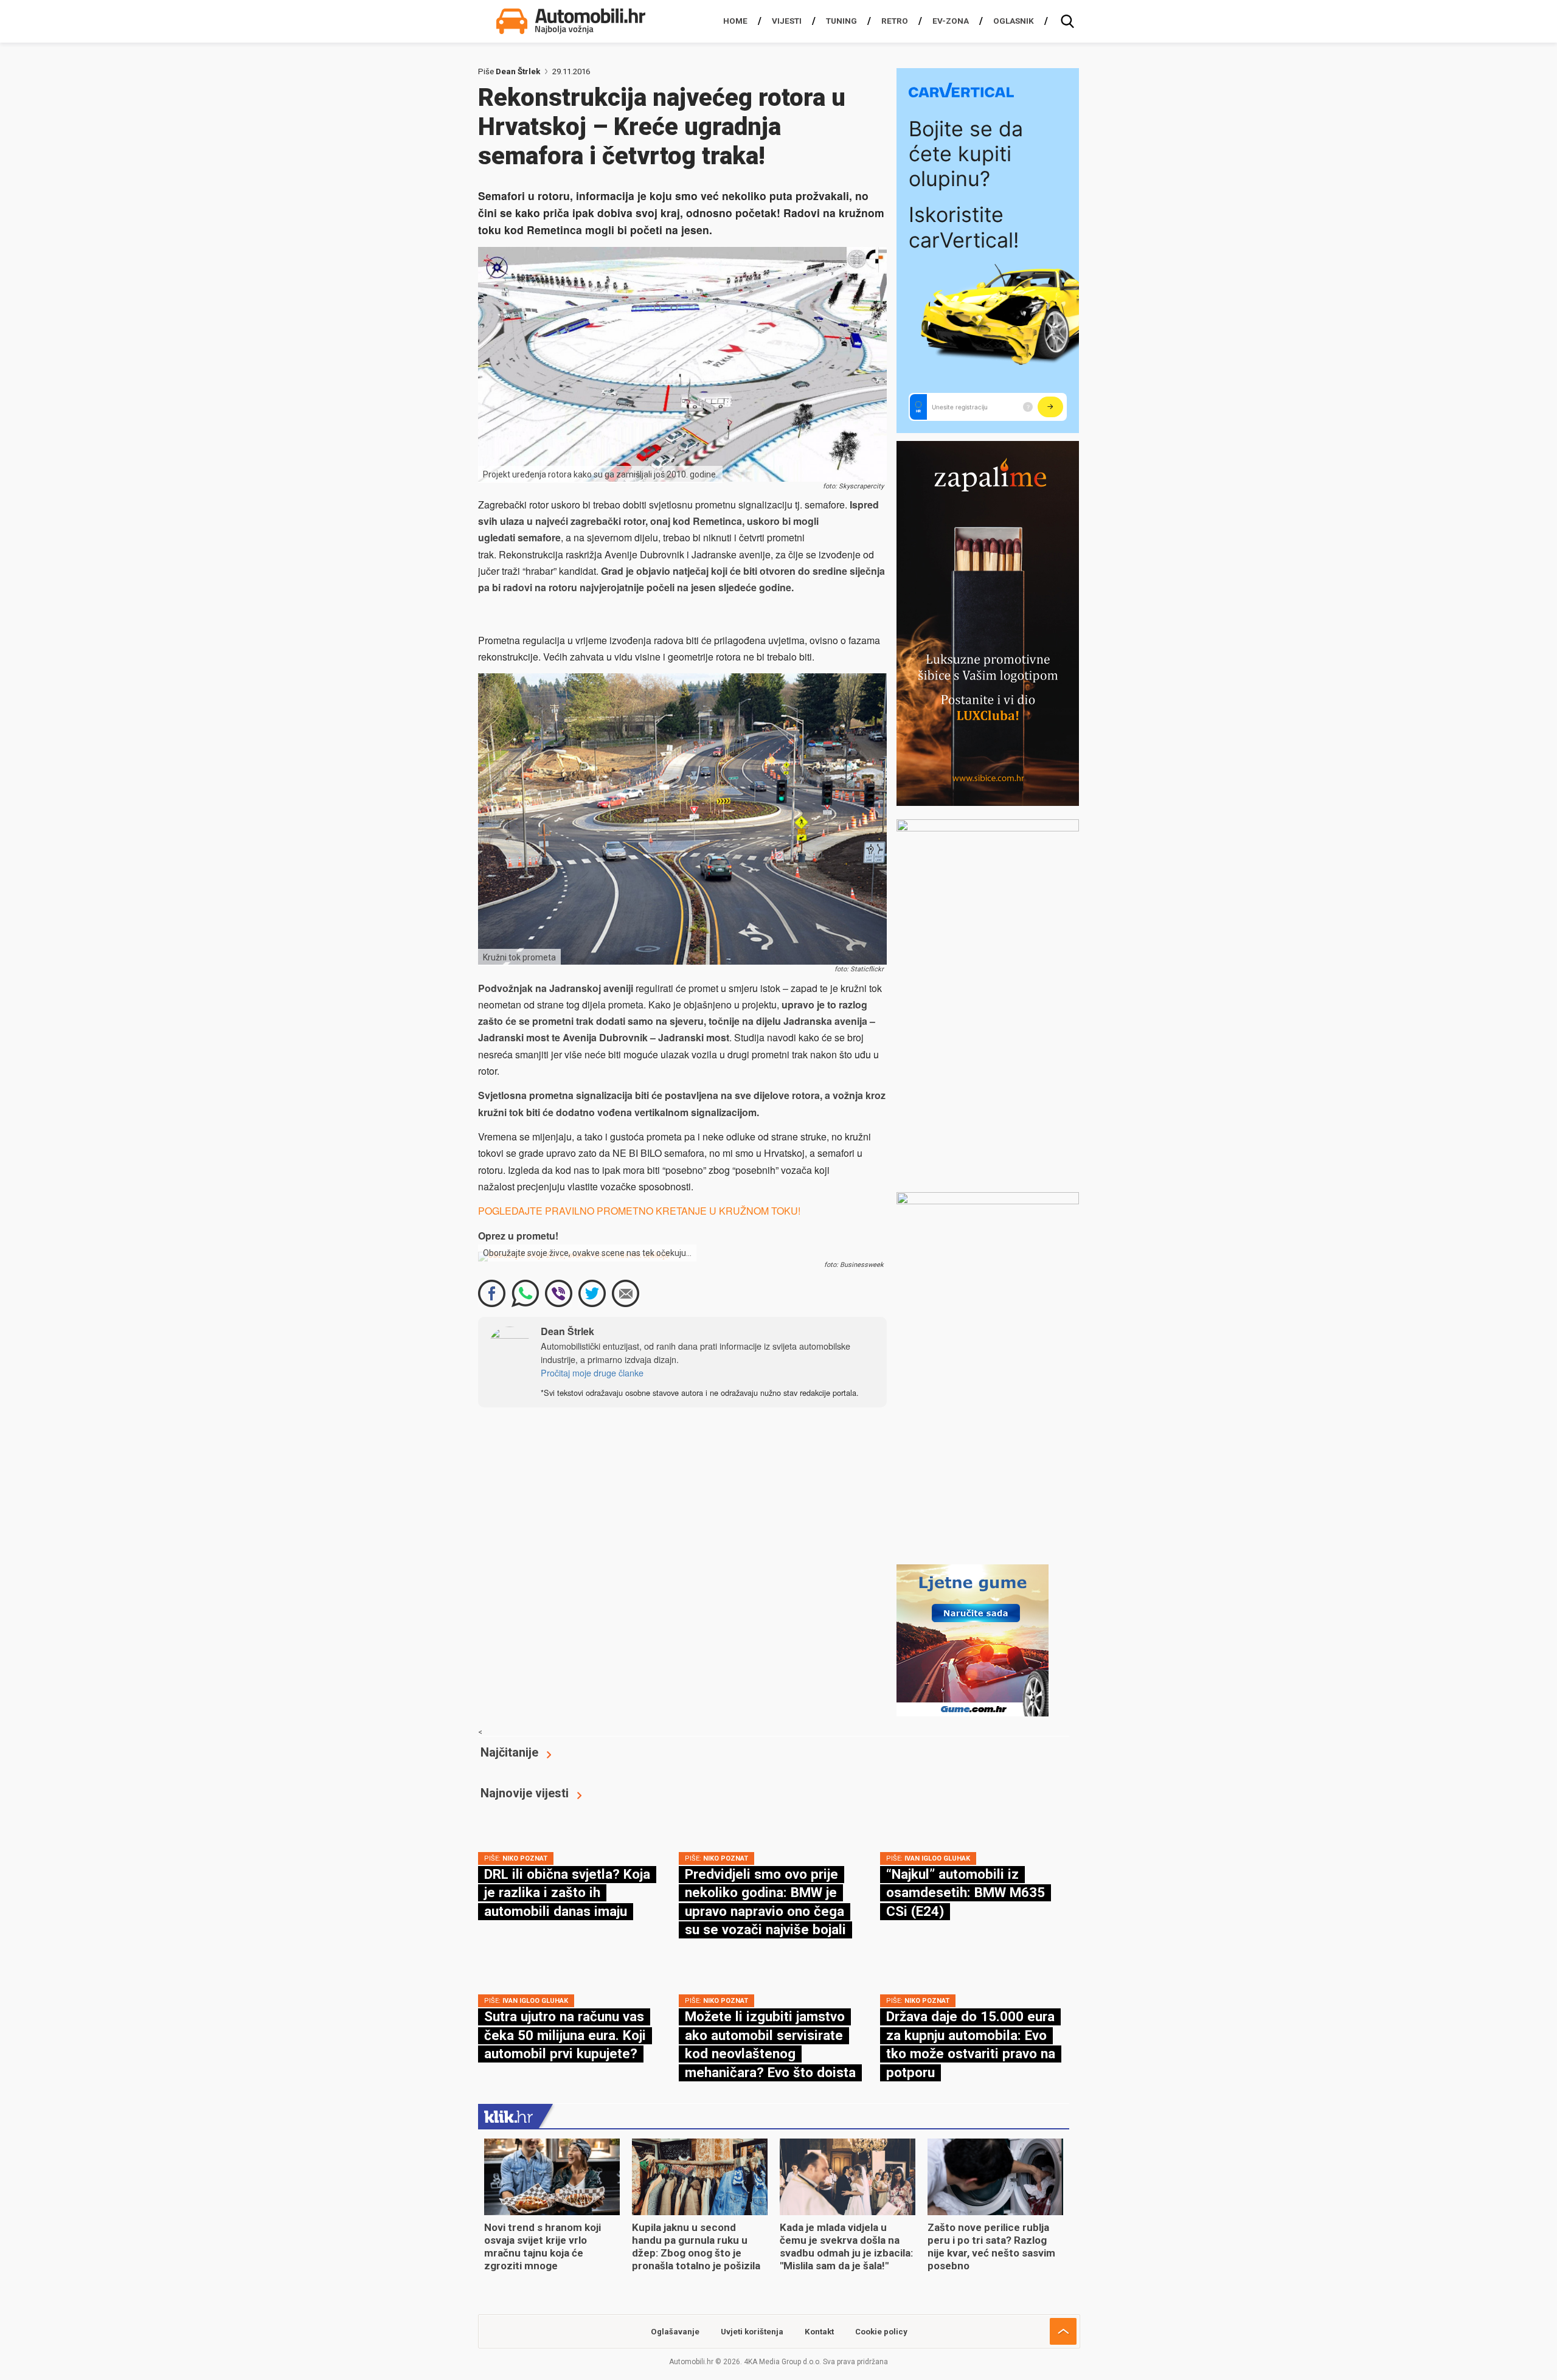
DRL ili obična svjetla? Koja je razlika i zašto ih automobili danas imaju (567, 1893)
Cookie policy (881, 2332)
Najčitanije (509, 1752)
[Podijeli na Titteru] (592, 1293)
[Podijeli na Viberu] (559, 1293)
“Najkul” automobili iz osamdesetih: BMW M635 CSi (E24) (966, 1893)
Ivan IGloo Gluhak (937, 1858)
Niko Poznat (525, 1858)
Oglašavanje (675, 2332)
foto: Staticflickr (859, 969)
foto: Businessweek (854, 1265)
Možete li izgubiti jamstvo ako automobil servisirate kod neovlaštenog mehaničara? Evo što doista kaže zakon (770, 2053)
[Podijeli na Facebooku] (492, 1293)
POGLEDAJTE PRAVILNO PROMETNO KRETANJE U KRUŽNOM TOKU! (639, 1211)
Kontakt (819, 2332)
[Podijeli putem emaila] (626, 1293)
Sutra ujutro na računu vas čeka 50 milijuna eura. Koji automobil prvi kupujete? (565, 2035)
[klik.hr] (508, 2116)
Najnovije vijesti (525, 1793)
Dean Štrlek (518, 71)
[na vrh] (1063, 2331)
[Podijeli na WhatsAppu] (525, 1293)
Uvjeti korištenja (752, 2332)
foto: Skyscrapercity (853, 486)
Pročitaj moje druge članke (592, 1372)
